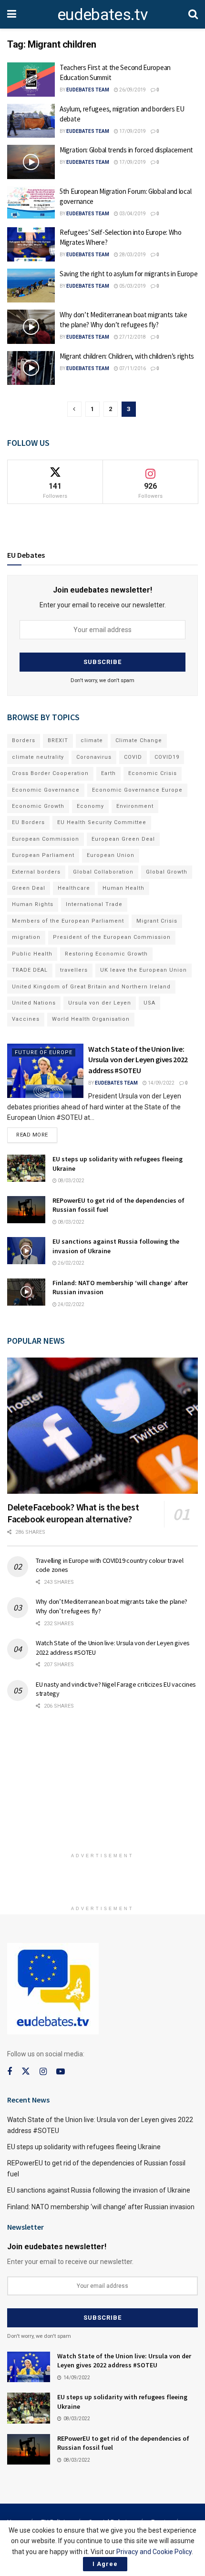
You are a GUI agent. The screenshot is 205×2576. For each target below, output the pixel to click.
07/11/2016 (132, 368)
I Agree (105, 2564)
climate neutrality (38, 757)
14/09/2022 (161, 1083)
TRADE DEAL (30, 970)
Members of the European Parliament (68, 921)
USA (149, 1003)
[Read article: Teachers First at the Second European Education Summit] (31, 80)
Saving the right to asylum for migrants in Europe (128, 274)
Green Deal (29, 888)
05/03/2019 (132, 286)
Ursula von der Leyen (100, 1003)
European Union (111, 855)
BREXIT (58, 740)
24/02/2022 (71, 1304)
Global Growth (167, 872)
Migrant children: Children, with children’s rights (127, 356)
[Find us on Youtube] (61, 2072)
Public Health (32, 954)
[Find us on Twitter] (26, 2072)
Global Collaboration (103, 872)
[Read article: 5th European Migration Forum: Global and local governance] (31, 203)
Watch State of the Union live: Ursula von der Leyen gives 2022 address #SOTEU (138, 1060)
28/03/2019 (132, 255)
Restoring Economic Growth (106, 954)
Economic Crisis (153, 773)
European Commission (46, 839)
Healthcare (74, 888)
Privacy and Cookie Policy (154, 2552)
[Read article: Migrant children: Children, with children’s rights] (31, 368)
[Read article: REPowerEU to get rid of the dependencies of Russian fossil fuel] (26, 1210)
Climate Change (139, 740)
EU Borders (28, 822)
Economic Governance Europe (137, 790)
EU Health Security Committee (102, 822)
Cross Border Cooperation (50, 773)
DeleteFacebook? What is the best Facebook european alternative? (73, 1513)
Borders (24, 740)
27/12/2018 (132, 337)
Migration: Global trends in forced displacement (126, 150)
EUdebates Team (88, 90)
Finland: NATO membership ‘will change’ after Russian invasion (101, 2207)
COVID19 (167, 757)
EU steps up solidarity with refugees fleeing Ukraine (84, 2147)
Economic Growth (38, 806)
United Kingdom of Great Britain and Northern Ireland (91, 987)
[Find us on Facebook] (10, 2072)
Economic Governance (46, 790)
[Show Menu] (12, 14)
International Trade (94, 904)
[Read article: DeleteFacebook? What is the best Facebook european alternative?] (102, 1426)
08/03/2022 (71, 1181)
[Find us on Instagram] (43, 2072)
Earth (108, 773)
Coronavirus (94, 757)
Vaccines (26, 1019)
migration (26, 937)
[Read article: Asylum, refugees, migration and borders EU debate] (31, 121)
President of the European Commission (112, 937)
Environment (135, 806)
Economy (90, 806)
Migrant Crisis (157, 921)
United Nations (34, 1003)
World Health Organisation (91, 1019)
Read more (37, 1133)
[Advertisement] (102, 1785)
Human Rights (33, 904)
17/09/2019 (132, 131)
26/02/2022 (71, 1263)
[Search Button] (193, 14)
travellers (74, 970)
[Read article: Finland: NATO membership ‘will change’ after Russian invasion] (26, 1292)
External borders (36, 872)
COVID (133, 757)
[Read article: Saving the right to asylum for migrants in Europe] (31, 286)
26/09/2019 (132, 90)
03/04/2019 (132, 214)
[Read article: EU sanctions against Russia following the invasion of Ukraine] (26, 1251)
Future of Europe (44, 1052)
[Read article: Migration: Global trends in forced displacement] (31, 162)
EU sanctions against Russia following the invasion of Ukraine (99, 2190)
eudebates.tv (102, 14)
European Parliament (43, 855)
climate (92, 740)
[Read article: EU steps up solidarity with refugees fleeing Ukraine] (26, 1168)
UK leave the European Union (143, 970)
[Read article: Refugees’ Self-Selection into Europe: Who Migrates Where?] (31, 244)
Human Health (123, 888)
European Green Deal (123, 839)
